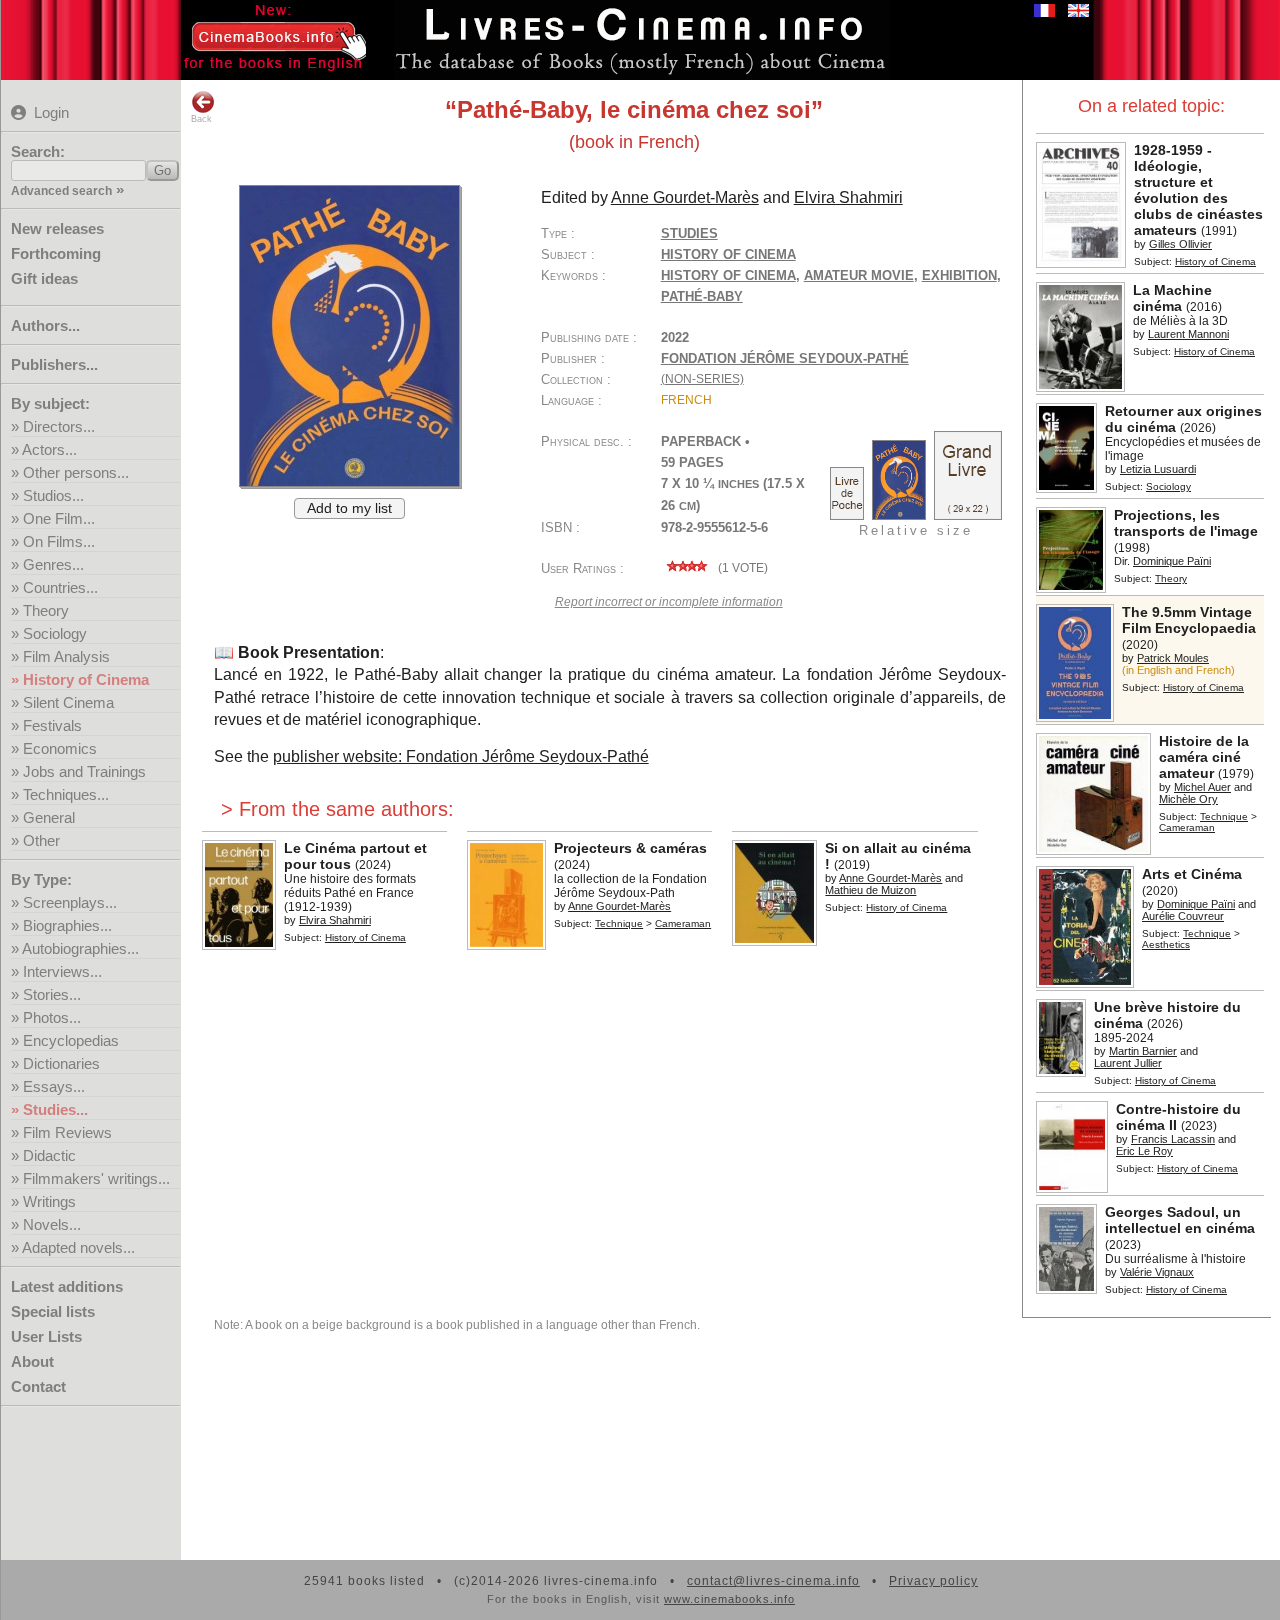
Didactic (49, 1155)
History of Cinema (86, 679)
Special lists (53, 1311)
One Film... (59, 518)
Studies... (55, 1109)
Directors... (59, 426)
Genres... (53, 564)
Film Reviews (67, 1132)
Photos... (52, 1017)
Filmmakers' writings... (96, 1178)
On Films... (59, 541)
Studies (689, 233)
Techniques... (66, 794)
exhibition (959, 275)
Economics (60, 748)
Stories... (52, 994)
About (32, 1361)
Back (201, 119)
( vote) (741, 568)
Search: (38, 151)
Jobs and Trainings (84, 771)
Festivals (52, 725)
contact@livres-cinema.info (773, 1581)
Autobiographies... (80, 948)
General (49, 817)
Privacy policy (933, 1581)
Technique (1224, 816)
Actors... (49, 449)
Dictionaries (61, 1063)
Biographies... (67, 925)
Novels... (52, 1224)
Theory (46, 610)
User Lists (46, 1336)
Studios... (53, 495)
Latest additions (67, 1286)
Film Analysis (66, 656)
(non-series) (702, 379)
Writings (49, 1201)
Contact (38, 1386)
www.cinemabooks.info (729, 1599)
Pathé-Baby (702, 296)
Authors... (45, 325)
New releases (57, 228)
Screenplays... (70, 902)
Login (51, 112)
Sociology (55, 633)
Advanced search (61, 191)
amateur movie (859, 275)
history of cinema (728, 275)
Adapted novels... (78, 1247)
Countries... (60, 587)
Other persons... (76, 472)
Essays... (54, 1086)
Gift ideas (44, 278)
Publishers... (54, 364)
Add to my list (349, 508)
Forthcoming (56, 253)
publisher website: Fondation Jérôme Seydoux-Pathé (461, 756)
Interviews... (62, 971)
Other (41, 840)
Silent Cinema (68, 702)
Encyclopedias (71, 1040)
